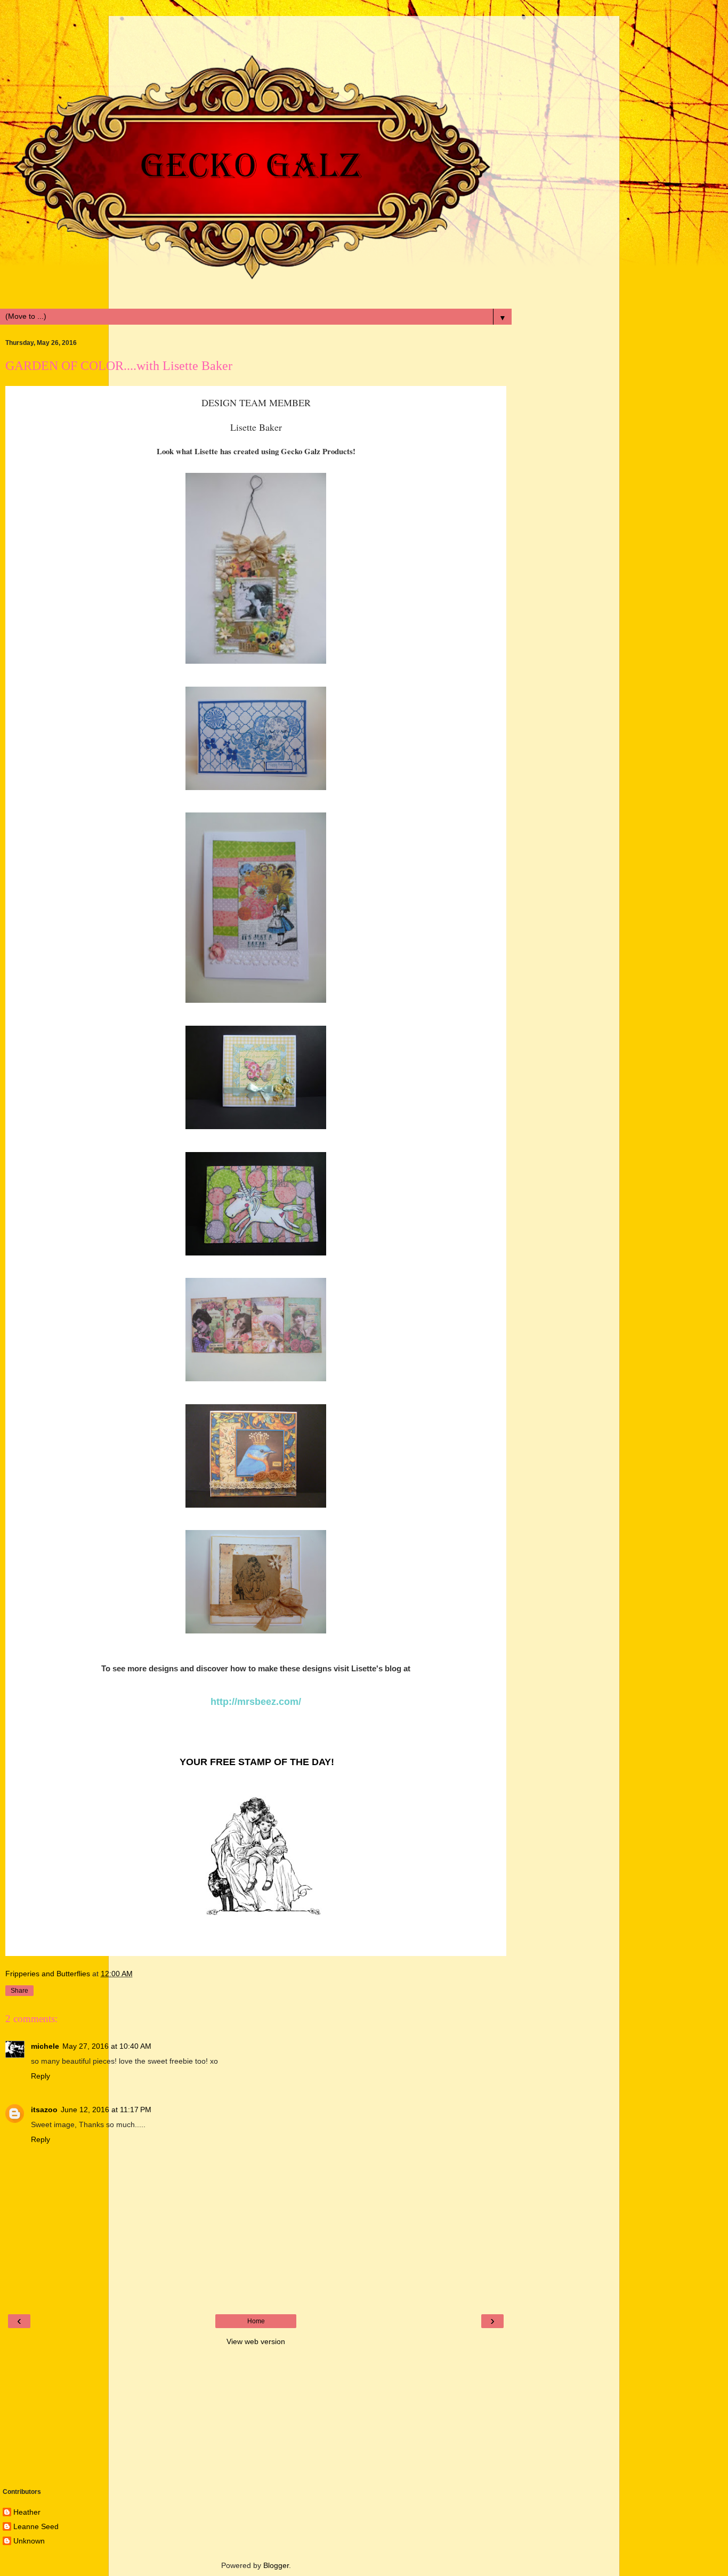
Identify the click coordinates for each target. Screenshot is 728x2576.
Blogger (276, 2565)
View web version (256, 2341)
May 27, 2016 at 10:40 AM (107, 2046)
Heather (27, 2512)
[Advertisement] (256, 29)
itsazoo (44, 2110)
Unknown (29, 2541)
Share (19, 1991)
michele (45, 2046)
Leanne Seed (36, 2526)
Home (256, 2321)
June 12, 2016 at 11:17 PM (106, 2110)
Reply (41, 2076)
